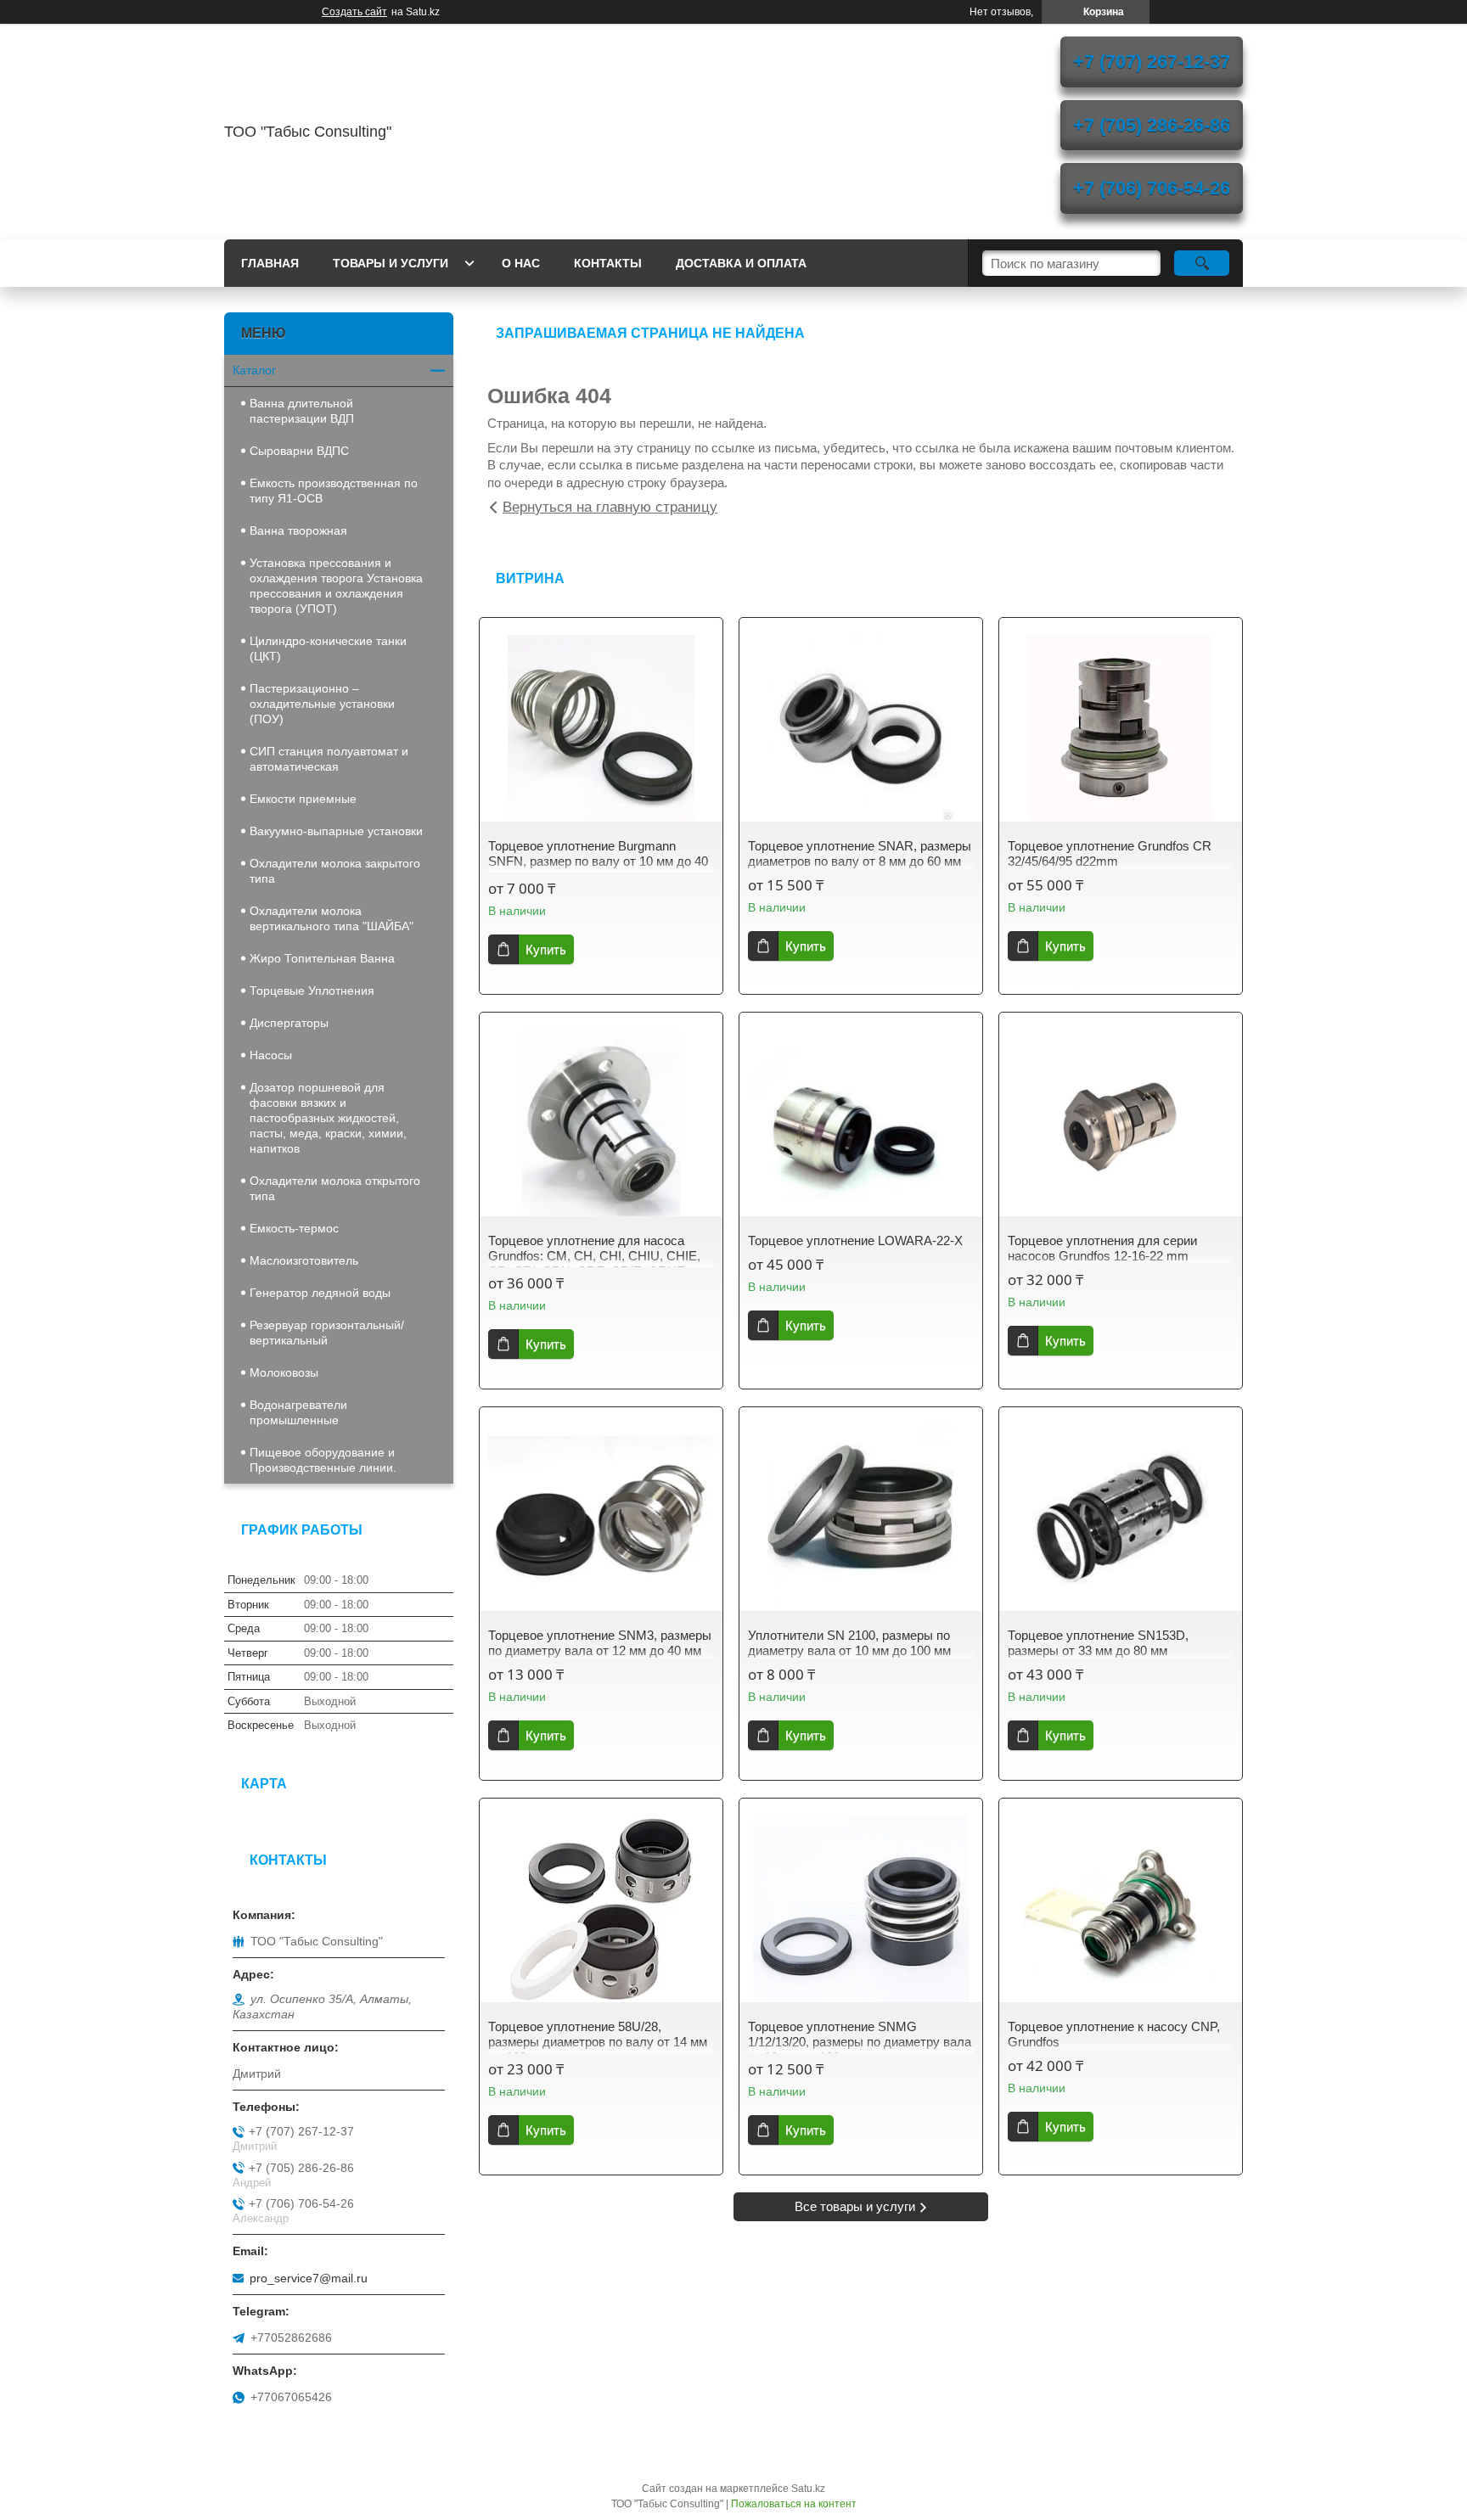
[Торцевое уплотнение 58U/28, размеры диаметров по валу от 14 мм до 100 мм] (601, 1909)
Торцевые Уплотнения (312, 991)
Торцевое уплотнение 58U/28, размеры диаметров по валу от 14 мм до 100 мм (598, 2042)
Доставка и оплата (741, 263)
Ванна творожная (298, 530)
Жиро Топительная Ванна (322, 958)
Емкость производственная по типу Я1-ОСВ (334, 491)
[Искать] (1202, 263)
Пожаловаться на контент (794, 2504)
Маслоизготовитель (304, 1260)
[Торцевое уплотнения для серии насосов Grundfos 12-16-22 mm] (1121, 1123)
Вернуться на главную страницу (610, 507)
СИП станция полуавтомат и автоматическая (329, 759)
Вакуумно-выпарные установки (336, 831)
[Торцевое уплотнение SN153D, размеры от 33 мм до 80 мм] (1121, 1518)
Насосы (271, 1055)
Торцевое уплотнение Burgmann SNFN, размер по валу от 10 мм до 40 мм (598, 861)
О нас (521, 263)
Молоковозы (284, 1372)
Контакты (608, 263)
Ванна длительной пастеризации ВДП (302, 411)
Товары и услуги (391, 263)
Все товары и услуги (855, 2206)
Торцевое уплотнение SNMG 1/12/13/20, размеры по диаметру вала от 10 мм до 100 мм (860, 2042)
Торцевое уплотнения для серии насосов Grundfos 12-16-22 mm (1102, 1248)
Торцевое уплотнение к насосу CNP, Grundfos (1114, 2034)
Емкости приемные (303, 799)
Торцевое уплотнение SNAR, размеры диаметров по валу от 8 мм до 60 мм (860, 853)
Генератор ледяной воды (320, 1293)
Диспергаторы (289, 1023)
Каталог (254, 370)
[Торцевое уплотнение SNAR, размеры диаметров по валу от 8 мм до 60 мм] (861, 728)
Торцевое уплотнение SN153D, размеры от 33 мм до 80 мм (1098, 1643)
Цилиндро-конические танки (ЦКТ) (328, 648)
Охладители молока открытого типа (335, 1188)
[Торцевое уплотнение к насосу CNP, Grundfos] (1121, 1909)
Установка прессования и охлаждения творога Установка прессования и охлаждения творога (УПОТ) (336, 586)
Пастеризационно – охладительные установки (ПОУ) (322, 704)
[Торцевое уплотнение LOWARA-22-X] (861, 1123)
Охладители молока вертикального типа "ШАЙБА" (332, 918)
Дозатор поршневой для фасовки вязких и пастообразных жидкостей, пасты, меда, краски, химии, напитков (328, 1118)
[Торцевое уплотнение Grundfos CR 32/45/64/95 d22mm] (1121, 728)
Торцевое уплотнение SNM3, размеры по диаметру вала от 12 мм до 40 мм (600, 1643)
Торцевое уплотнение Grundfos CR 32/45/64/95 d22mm (1110, 853)
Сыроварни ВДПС (299, 451)
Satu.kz (808, 2489)
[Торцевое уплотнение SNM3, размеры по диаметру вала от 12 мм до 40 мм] (601, 1518)
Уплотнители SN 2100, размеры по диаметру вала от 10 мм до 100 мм (849, 1643)
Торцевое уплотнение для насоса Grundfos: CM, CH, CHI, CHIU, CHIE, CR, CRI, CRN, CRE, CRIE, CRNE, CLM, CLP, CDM (594, 1263)
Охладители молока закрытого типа (335, 871)
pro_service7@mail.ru (309, 2278)
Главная (270, 263)
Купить (546, 949)
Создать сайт (354, 12)
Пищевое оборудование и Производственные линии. (323, 1460)
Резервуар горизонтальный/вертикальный (327, 1333)
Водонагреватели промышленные (298, 1412)
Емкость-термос (294, 1228)
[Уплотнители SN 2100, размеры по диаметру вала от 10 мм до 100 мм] (861, 1518)
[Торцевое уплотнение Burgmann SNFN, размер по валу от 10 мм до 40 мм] (601, 728)
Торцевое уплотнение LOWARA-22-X (855, 1240)
